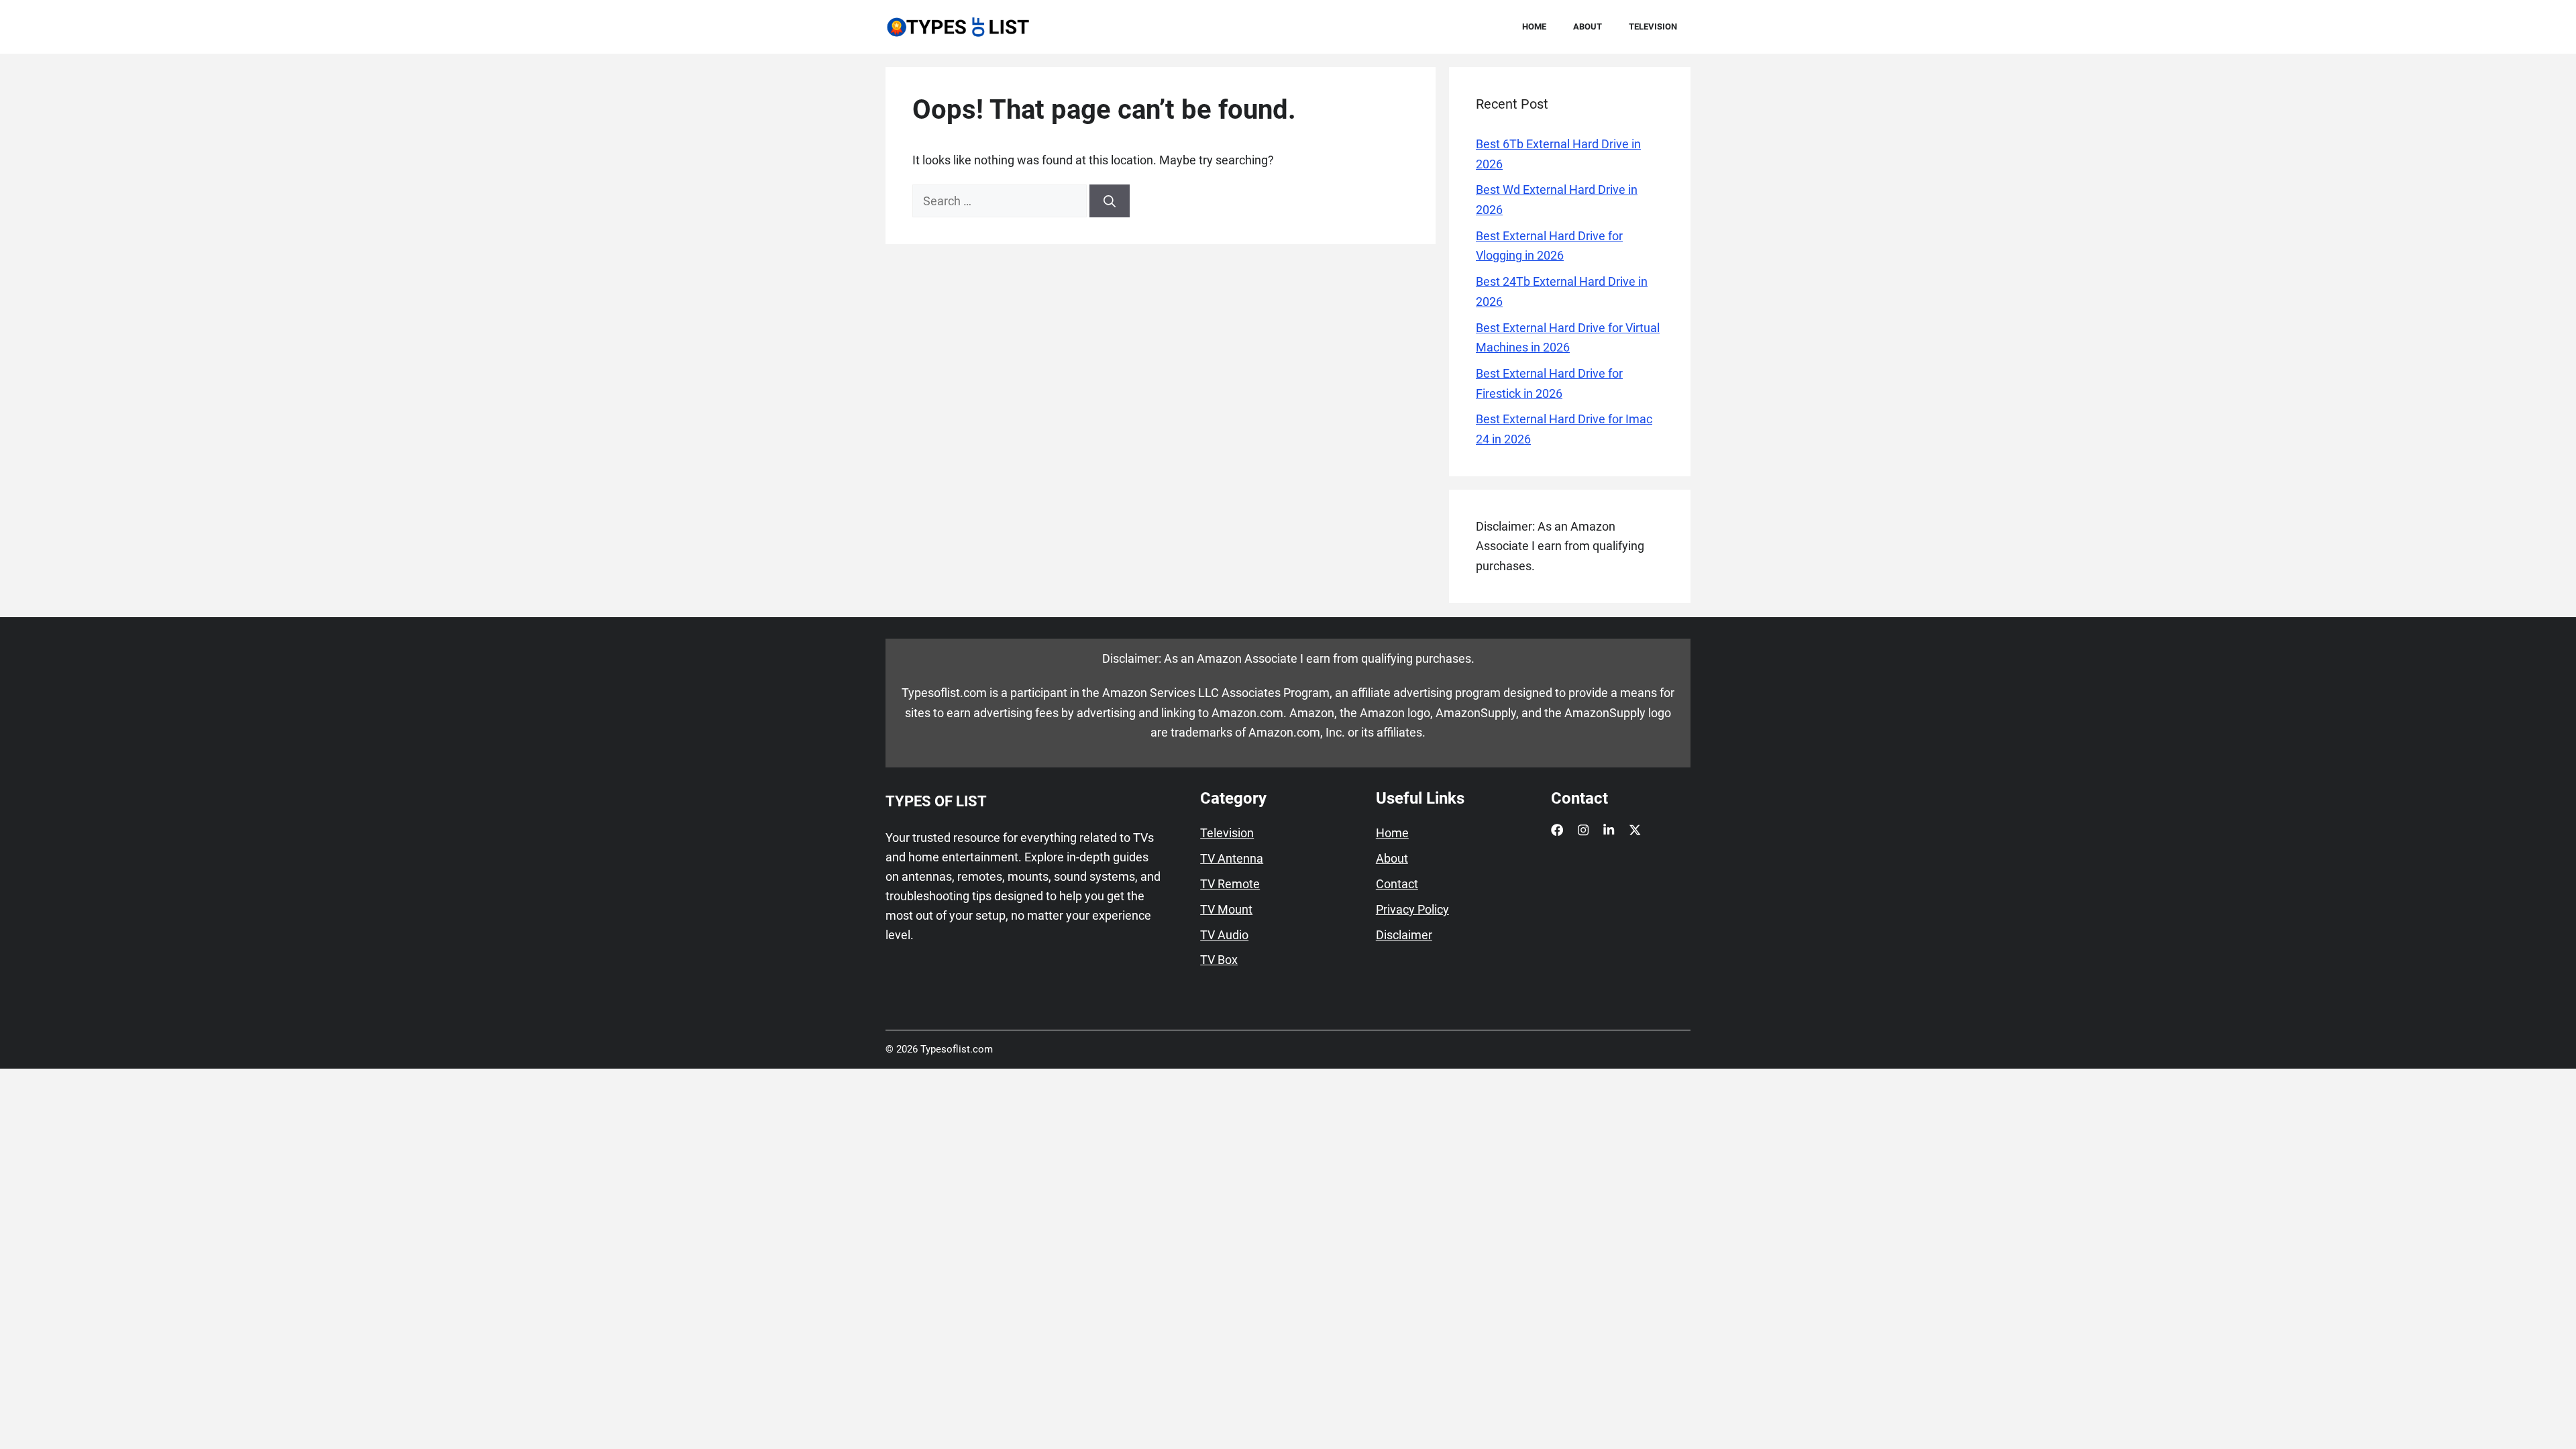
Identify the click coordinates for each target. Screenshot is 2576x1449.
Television (1653, 26)
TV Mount (1226, 910)
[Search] (1110, 201)
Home (1534, 26)
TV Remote (1230, 884)
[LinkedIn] (1609, 830)
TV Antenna (1232, 859)
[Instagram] (1583, 830)
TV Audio (1224, 935)
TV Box (1219, 960)
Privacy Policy (1412, 910)
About (1588, 26)
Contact (1397, 884)
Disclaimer (1404, 935)
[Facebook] (1557, 830)
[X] (1635, 830)
